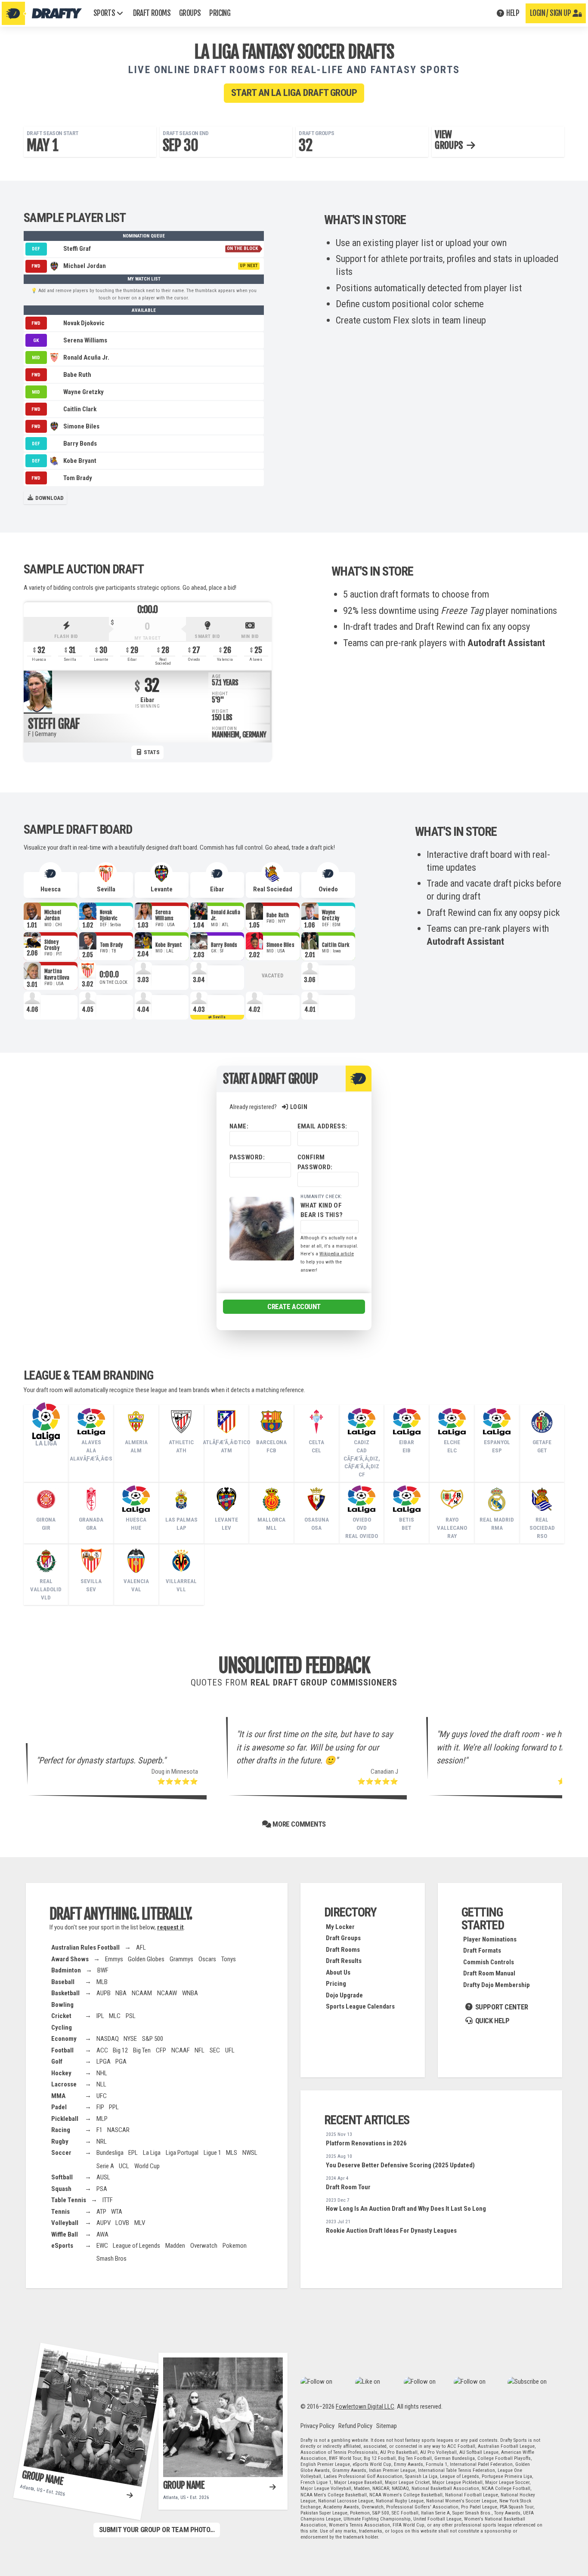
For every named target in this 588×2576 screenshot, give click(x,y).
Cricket (61, 2016)
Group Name (43, 2477)
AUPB (104, 1993)
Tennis (60, 2212)
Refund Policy (355, 2426)
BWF (103, 1970)
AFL (141, 1947)
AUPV (104, 2223)
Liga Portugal (182, 2153)
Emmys (114, 1959)
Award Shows (70, 1959)
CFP (161, 2050)
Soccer (61, 2153)
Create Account (294, 1306)
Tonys (229, 1959)
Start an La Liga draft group (294, 93)
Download (49, 498)
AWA (102, 2234)
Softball (62, 2177)
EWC (102, 2246)
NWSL (250, 2153)
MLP (102, 2119)
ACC (102, 2050)
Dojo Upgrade (344, 1995)
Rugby (60, 2142)
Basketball (65, 1993)
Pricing (336, 1984)
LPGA (104, 2061)
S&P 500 (153, 2039)
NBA (121, 1993)
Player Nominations (490, 1939)
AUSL (103, 2177)
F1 (99, 2130)
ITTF (108, 2200)
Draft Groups (343, 1938)
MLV (140, 2223)
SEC (215, 2050)
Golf (57, 2061)
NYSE (130, 2039)
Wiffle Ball (65, 2234)
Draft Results (344, 1961)
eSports (62, 2246)
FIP (100, 2107)
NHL (102, 2073)
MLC (115, 2016)
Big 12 (120, 2050)
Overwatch (204, 2246)
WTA (117, 2212)
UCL (124, 2166)
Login (298, 1107)
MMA (58, 2096)
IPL (100, 2016)
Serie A (105, 2166)
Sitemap (387, 2426)
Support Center (501, 2007)
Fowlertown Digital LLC (365, 2407)
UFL (230, 2050)
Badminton (66, 1970)
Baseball (63, 1982)
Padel (59, 2107)
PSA (102, 2189)
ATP (101, 2212)
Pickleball (65, 2119)
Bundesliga (110, 2153)
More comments (299, 1824)
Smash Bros (111, 2259)
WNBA (190, 1993)
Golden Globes (146, 1959)
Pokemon (235, 2246)
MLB (102, 1982)
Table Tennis (69, 2200)
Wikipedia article (337, 1254)
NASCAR (118, 2130)
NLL (101, 2084)
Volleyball (65, 2223)
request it (170, 1927)
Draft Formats (482, 1950)
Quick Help (491, 2021)
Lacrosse (64, 2084)
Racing (61, 2130)
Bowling (62, 2005)
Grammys (181, 1959)
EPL (133, 2153)
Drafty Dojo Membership (497, 1985)
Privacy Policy (317, 2426)
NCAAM (142, 1993)
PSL (131, 2016)
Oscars (207, 1959)
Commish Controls (489, 1962)
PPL (114, 2107)
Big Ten (142, 2050)
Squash (61, 2189)
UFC (102, 2096)
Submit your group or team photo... (157, 2530)
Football (62, 2050)
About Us (338, 1972)
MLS (232, 2153)
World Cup (147, 2166)
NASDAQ (108, 2039)
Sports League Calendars (360, 2006)
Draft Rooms (343, 1950)
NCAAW (167, 1993)
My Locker (340, 1927)
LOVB (122, 2223)
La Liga (152, 2153)
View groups (450, 140)
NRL (102, 2142)
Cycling (62, 2028)
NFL (200, 2050)
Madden (175, 2246)
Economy (64, 2039)
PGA (121, 2061)
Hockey (61, 2073)
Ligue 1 (212, 2153)
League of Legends (136, 2246)
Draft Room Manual (489, 1973)
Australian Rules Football (85, 1947)
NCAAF (181, 2050)
